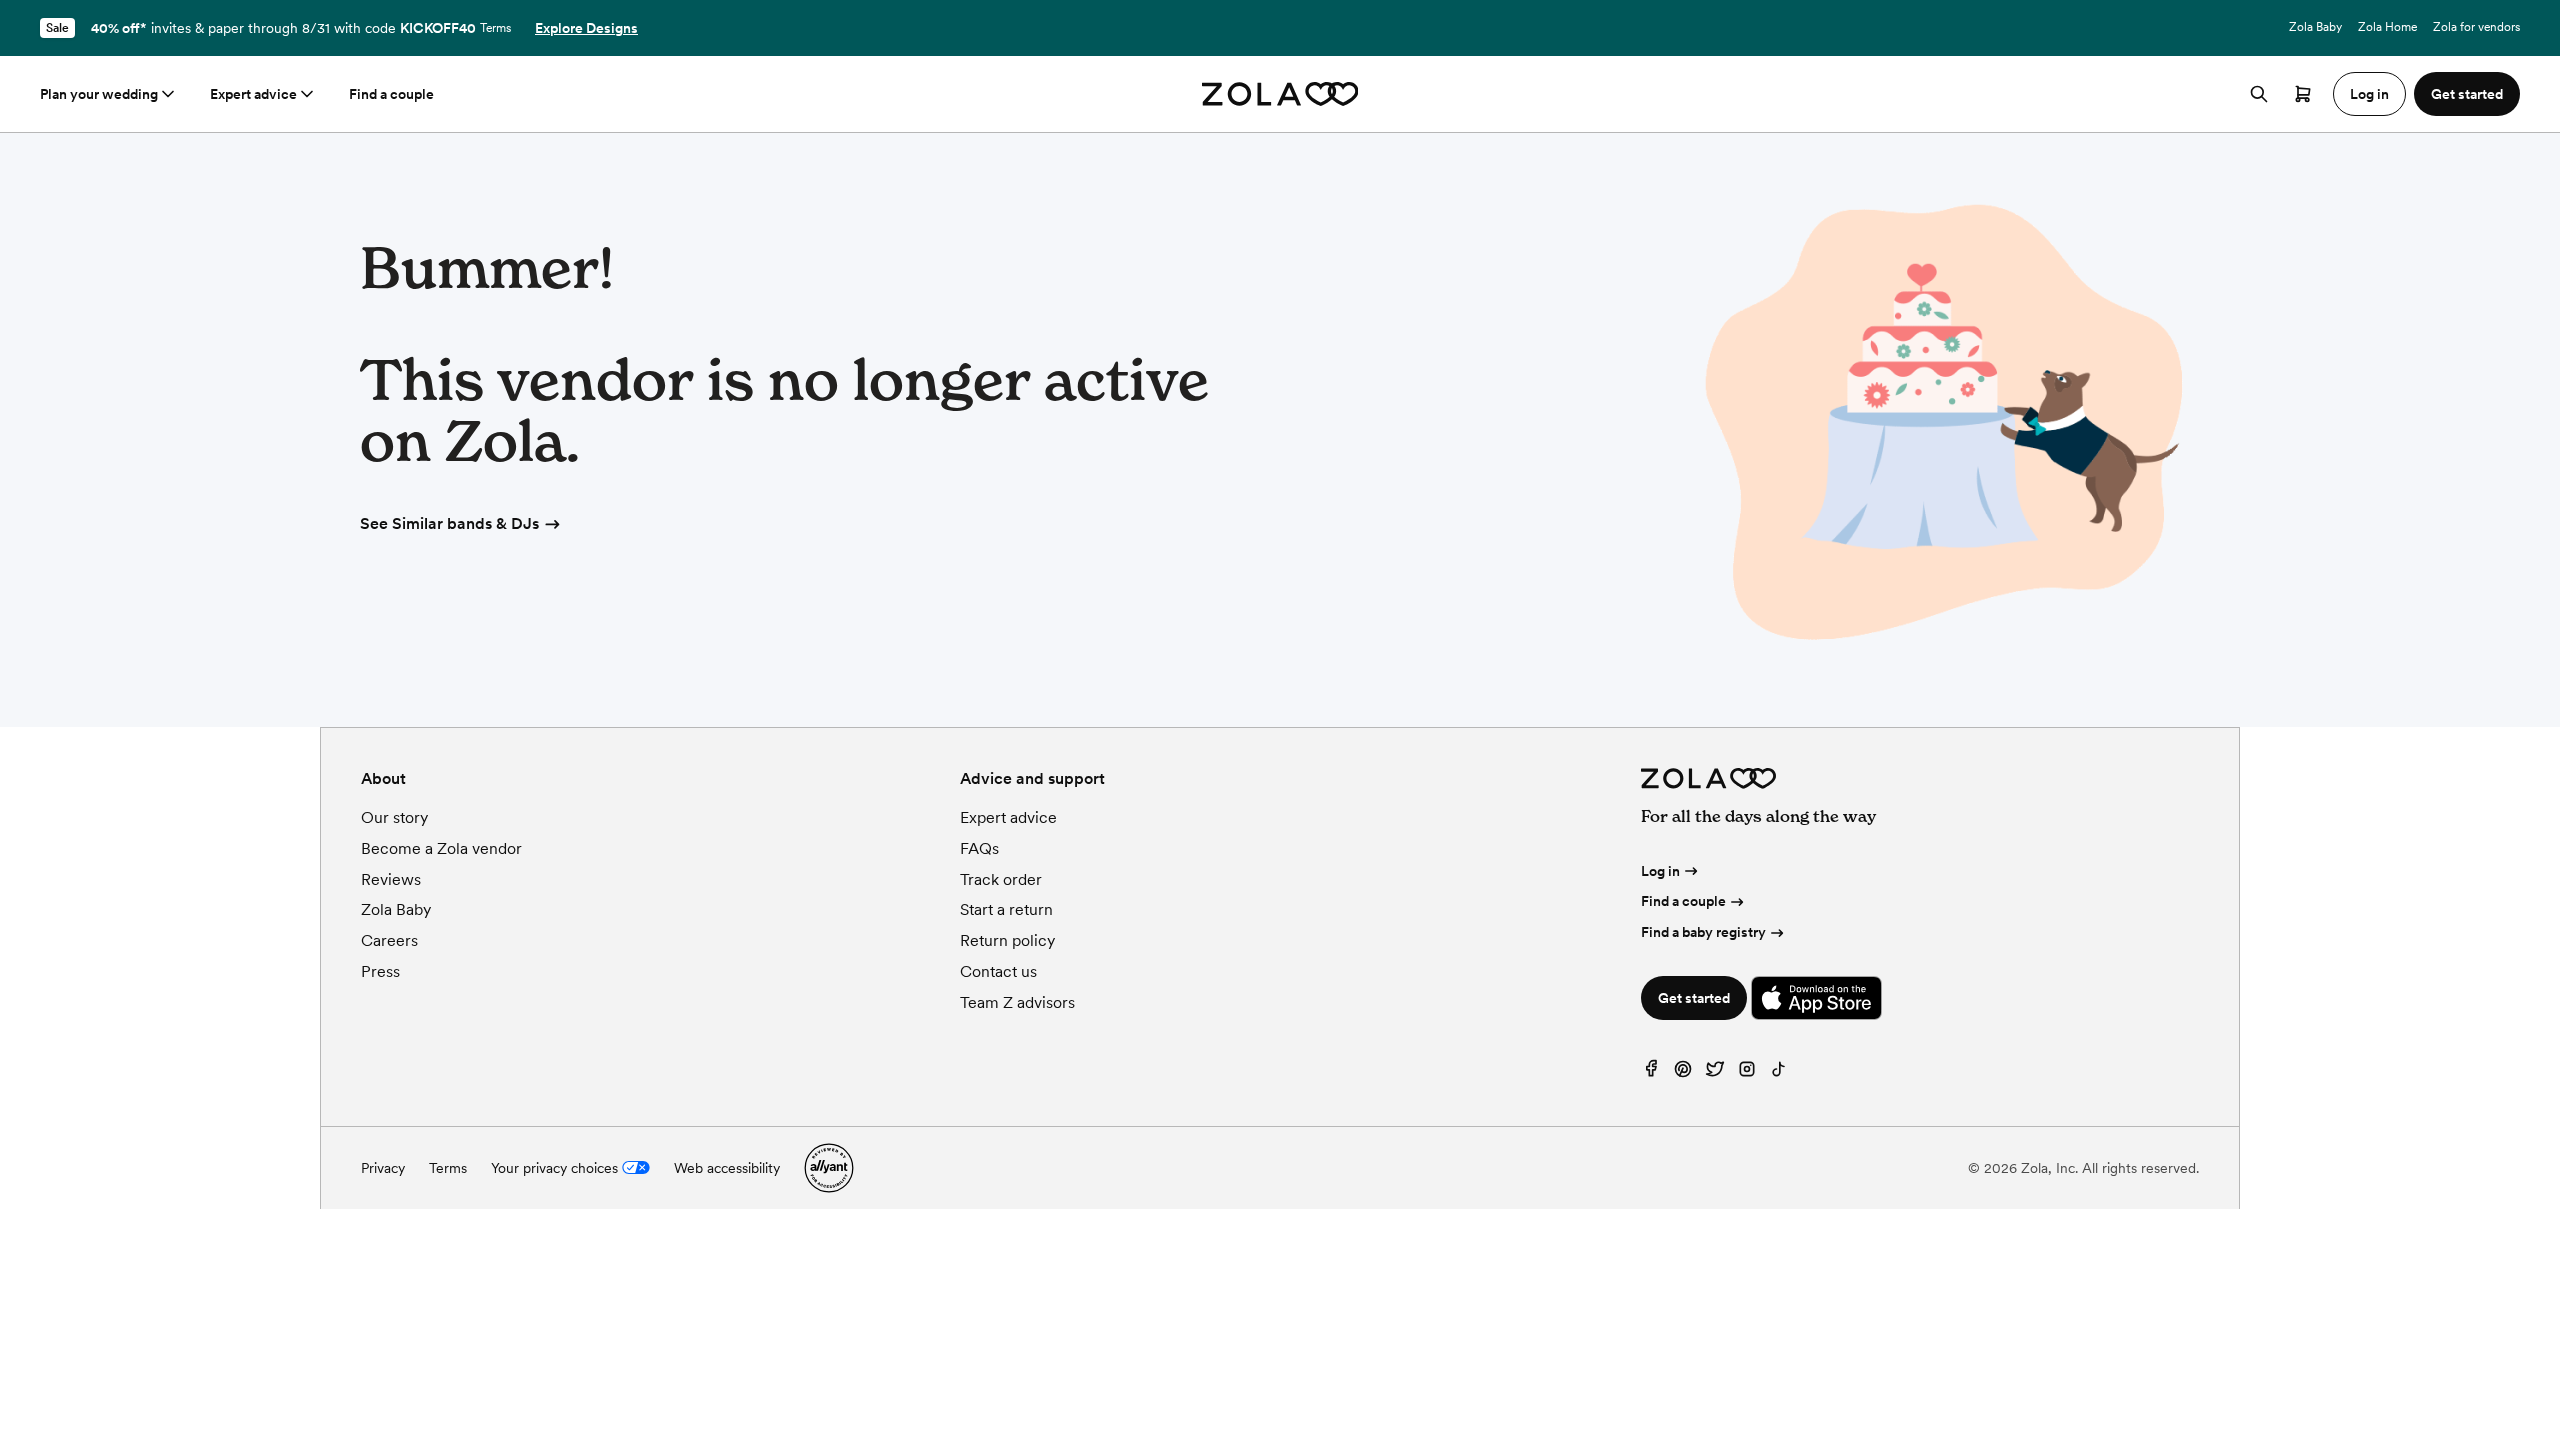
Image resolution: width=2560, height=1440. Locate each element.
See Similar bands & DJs (449, 523)
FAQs (979, 848)
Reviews (391, 879)
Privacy (383, 1168)
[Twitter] (1715, 1073)
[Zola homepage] (1280, 94)
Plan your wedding (99, 94)
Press (380, 971)
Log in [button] (2369, 94)
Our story (394, 817)
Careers (389, 940)
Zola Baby (2315, 27)
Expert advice (253, 94)
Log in (1660, 871)
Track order (1001, 879)
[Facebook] (1651, 1073)
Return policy (1007, 940)
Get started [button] (2467, 94)
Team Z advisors (1017, 1002)
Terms (495, 28)
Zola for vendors (2476, 27)
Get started (1694, 998)
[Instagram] (1747, 1073)
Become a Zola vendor (441, 848)
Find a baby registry (1703, 932)
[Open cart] (2303, 94)
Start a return (1006, 909)
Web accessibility (727, 1168)
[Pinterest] (1683, 1073)
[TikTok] (1779, 1073)
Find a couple (391, 94)
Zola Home (2387, 27)
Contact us (998, 971)
